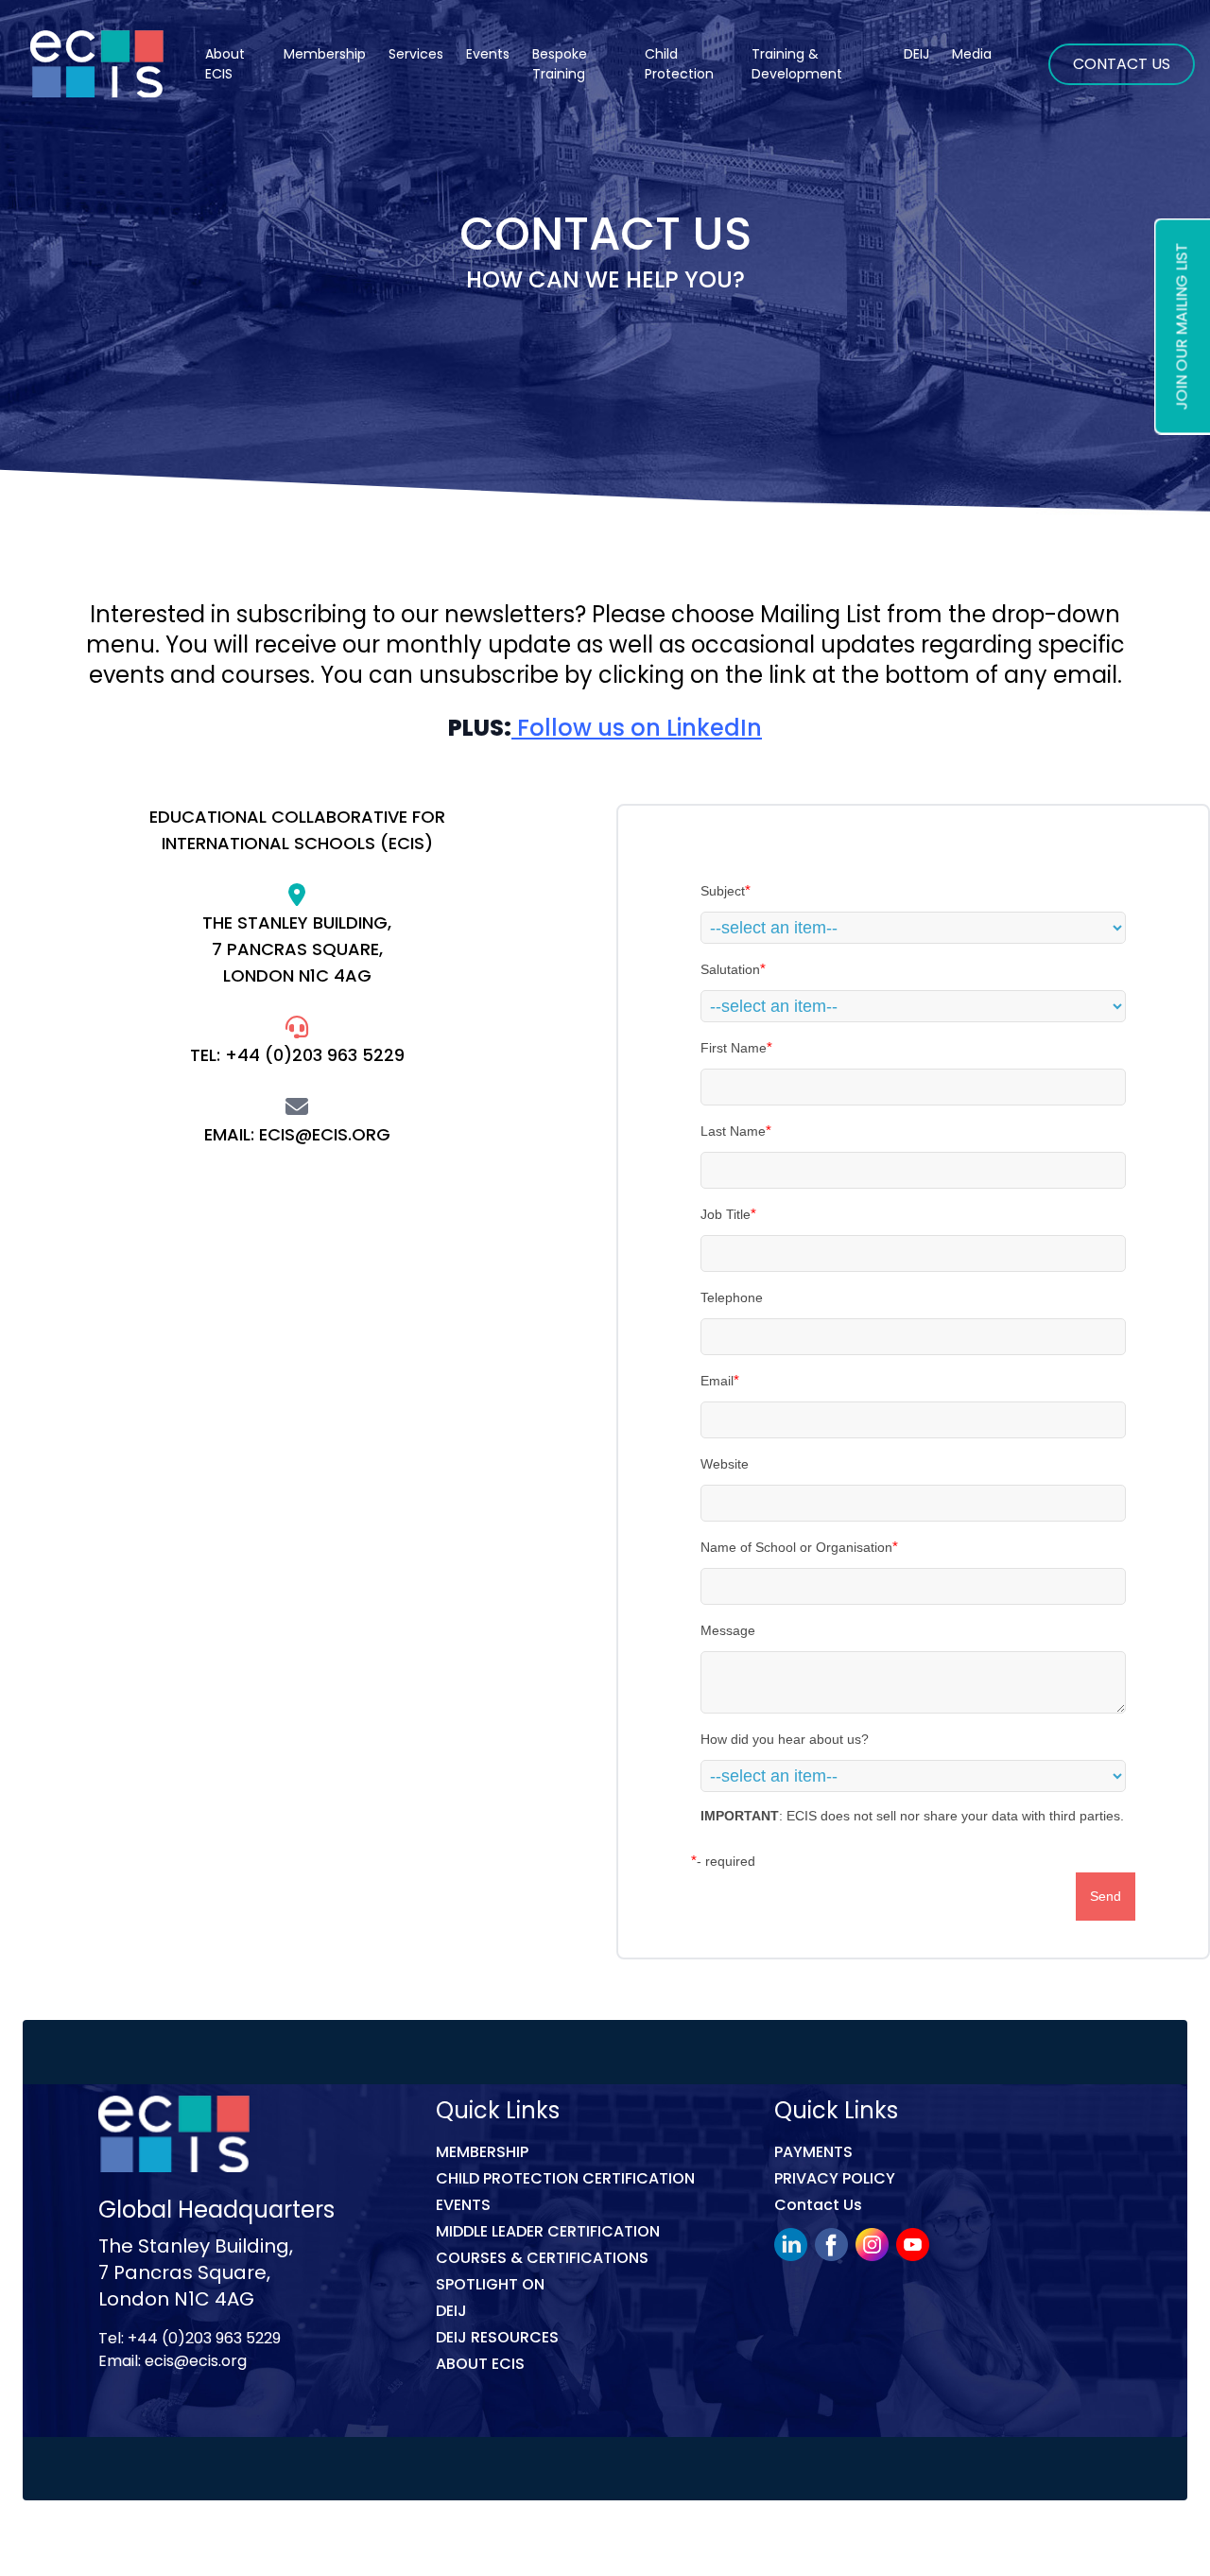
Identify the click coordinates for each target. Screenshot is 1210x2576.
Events (488, 54)
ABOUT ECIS (480, 2364)
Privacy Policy (835, 2178)
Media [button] (972, 54)
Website (725, 1464)
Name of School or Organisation (796, 1547)
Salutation (730, 969)
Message (728, 1630)
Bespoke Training (560, 64)
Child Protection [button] (679, 64)
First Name (734, 1048)
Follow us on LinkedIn (637, 728)
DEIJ (451, 2311)
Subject (723, 891)
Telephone (732, 1297)
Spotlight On (490, 2284)
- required (726, 1861)
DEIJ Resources (497, 2337)
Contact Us (1122, 64)
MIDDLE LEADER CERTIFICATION (548, 2231)
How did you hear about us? (785, 1739)
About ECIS (225, 64)
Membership (482, 2152)
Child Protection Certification (565, 2178)
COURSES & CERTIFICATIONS (542, 2258)
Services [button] (416, 54)
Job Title (726, 1214)
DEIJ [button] (916, 54)
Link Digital (434, 2541)
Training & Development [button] (797, 64)
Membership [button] (325, 54)
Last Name (733, 1131)
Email (717, 1381)
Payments (813, 2152)
